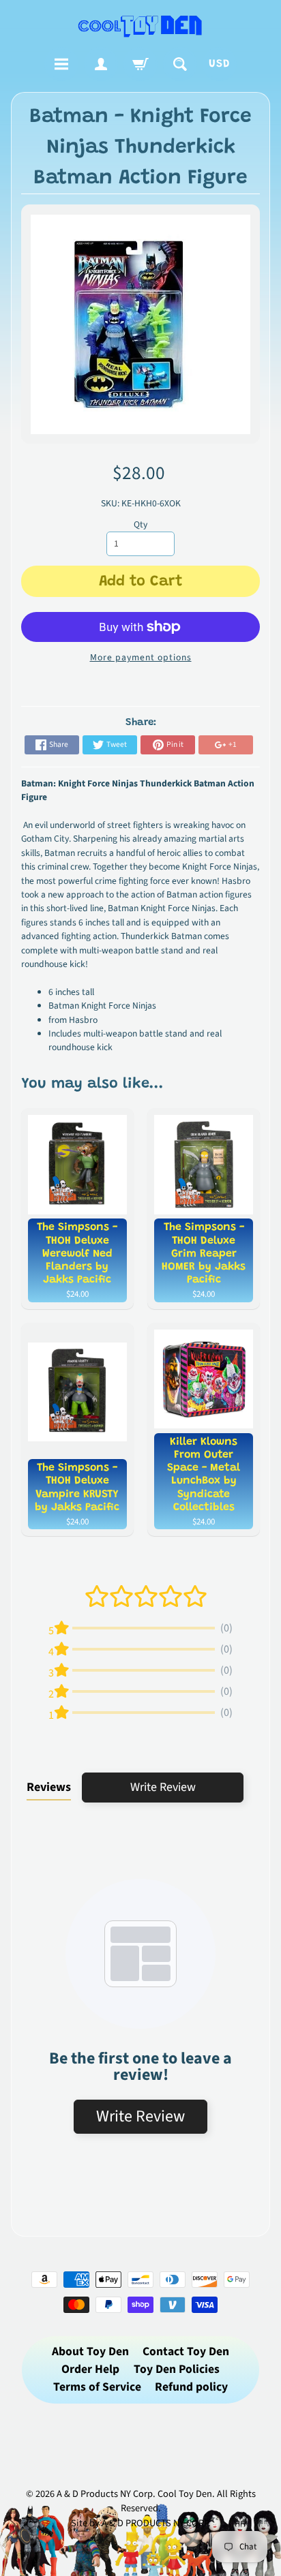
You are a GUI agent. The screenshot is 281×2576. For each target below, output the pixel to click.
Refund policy (191, 2387)
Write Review (163, 1787)
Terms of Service (97, 2387)
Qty (140, 524)
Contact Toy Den (186, 2351)
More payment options (141, 657)
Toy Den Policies (177, 2369)
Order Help (90, 2369)
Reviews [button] (49, 1787)
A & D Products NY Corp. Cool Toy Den (134, 2494)
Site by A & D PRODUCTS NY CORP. (141, 2523)
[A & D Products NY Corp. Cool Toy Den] (140, 26)
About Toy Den (90, 2351)
